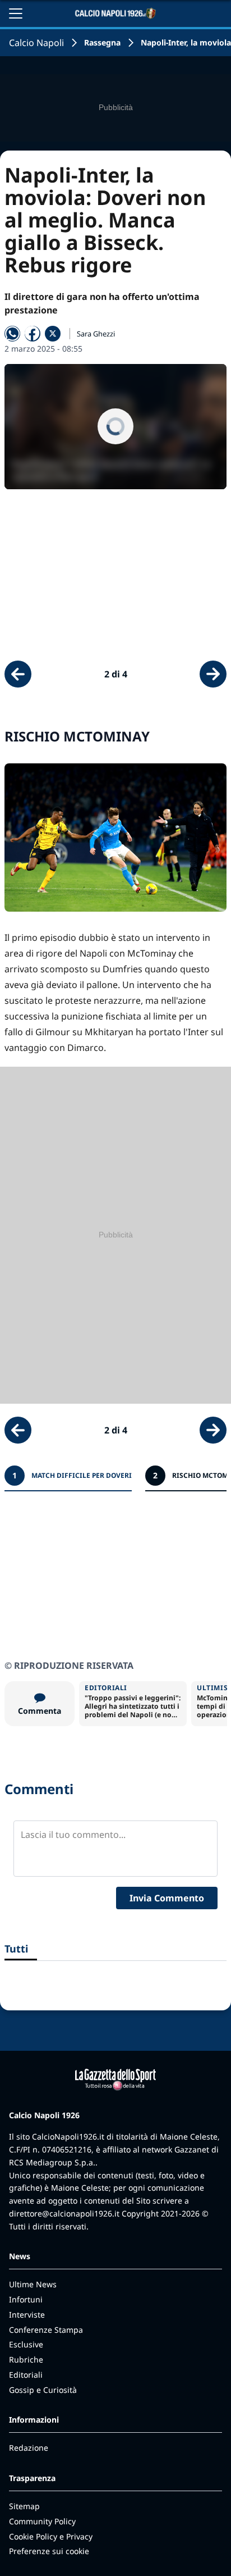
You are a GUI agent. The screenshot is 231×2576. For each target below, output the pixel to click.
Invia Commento (167, 1898)
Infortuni (26, 2299)
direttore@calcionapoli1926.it (64, 2213)
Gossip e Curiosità (43, 2390)
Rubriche (26, 2359)
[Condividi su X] (53, 334)
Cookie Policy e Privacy (51, 2536)
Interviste (27, 2315)
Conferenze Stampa (46, 2330)
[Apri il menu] (16, 13)
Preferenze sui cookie (49, 2551)
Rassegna (102, 42)
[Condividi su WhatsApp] (12, 334)
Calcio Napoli (36, 43)
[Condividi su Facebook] (33, 334)
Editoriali (26, 2375)
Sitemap (24, 2506)
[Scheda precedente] (18, 674)
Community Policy (42, 2521)
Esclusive (26, 2344)
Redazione (29, 2448)
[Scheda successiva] (213, 674)
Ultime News (33, 2284)
